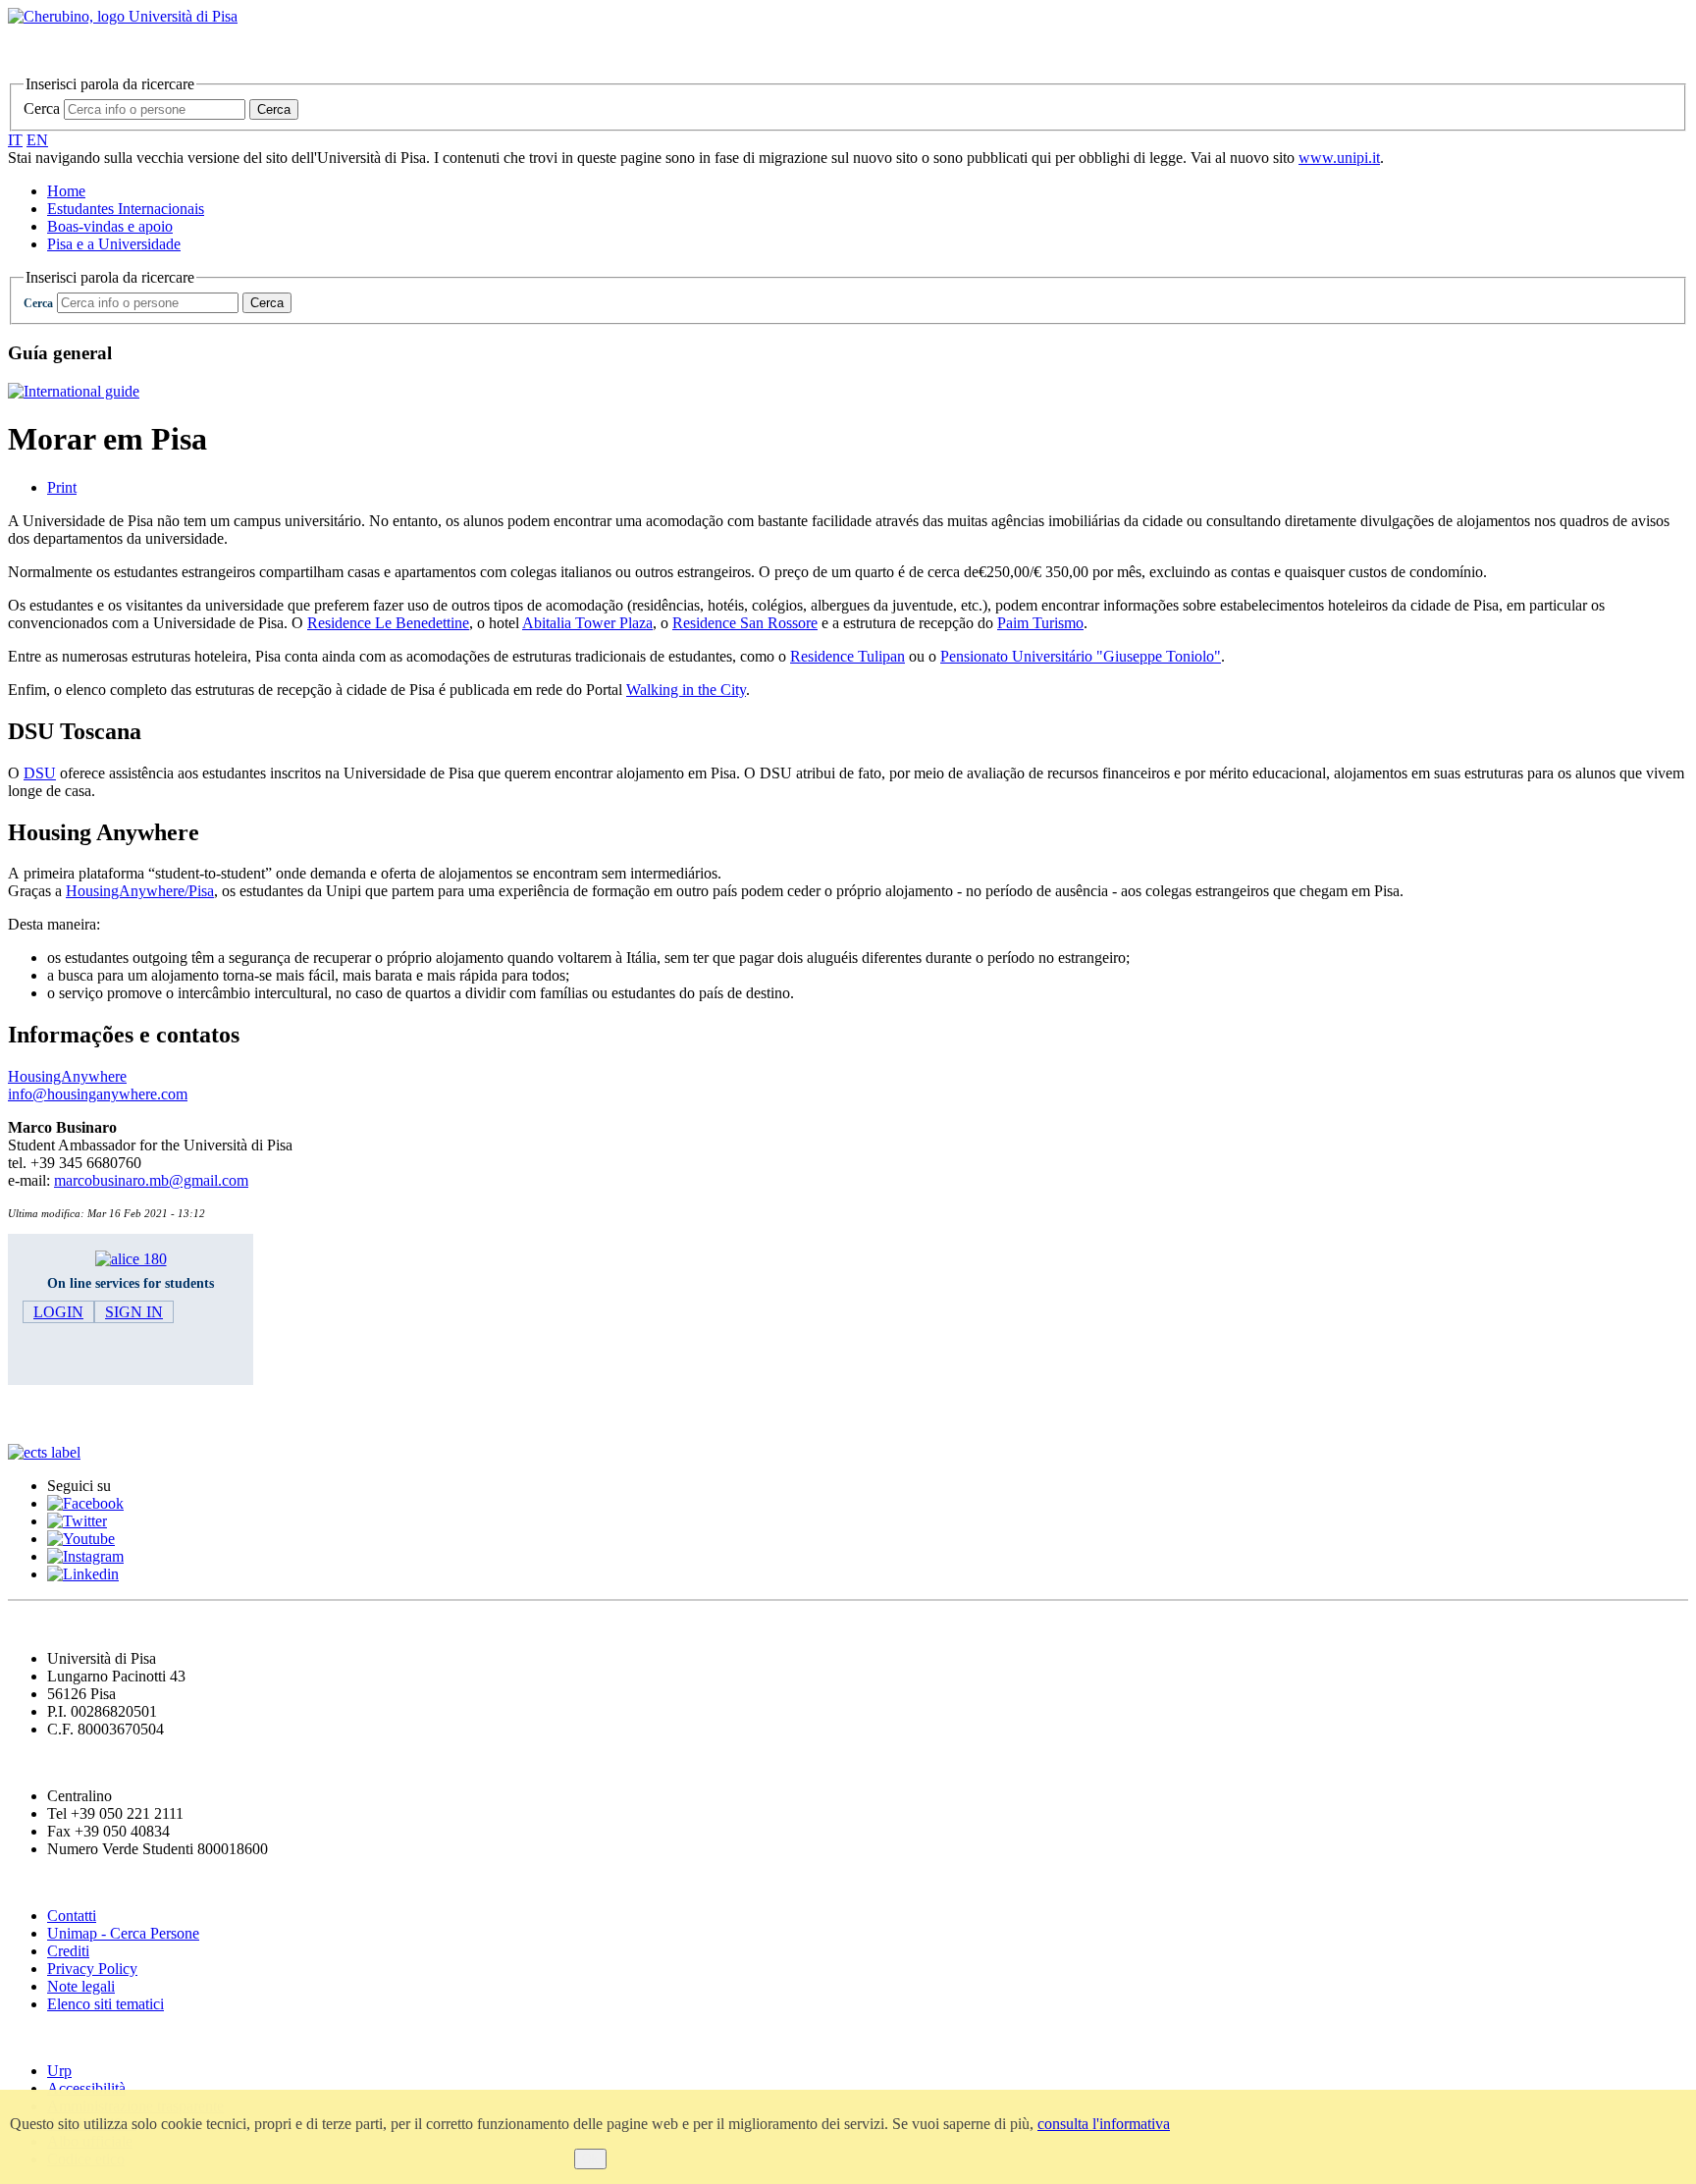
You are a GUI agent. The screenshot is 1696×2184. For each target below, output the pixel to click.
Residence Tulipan (848, 656)
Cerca (42, 108)
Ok (590, 2159)
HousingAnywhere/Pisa (140, 891)
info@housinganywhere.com (98, 1094)
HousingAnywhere (67, 1076)
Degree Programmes (89, 1414)
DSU (40, 773)
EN (37, 140)
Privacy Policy (92, 1969)
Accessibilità (86, 2088)
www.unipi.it (1339, 158)
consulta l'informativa (1104, 2124)
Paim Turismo (1040, 623)
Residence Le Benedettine (388, 623)
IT (15, 140)
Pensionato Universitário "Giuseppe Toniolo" (1081, 656)
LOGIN (58, 1312)
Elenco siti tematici (106, 2004)
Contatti (72, 1916)
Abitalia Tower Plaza (587, 623)
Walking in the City (686, 690)
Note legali (81, 1986)
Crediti (68, 1951)
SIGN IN (134, 1312)
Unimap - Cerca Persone (123, 1933)
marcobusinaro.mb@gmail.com (151, 1180)
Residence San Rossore (745, 623)
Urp (59, 2071)
